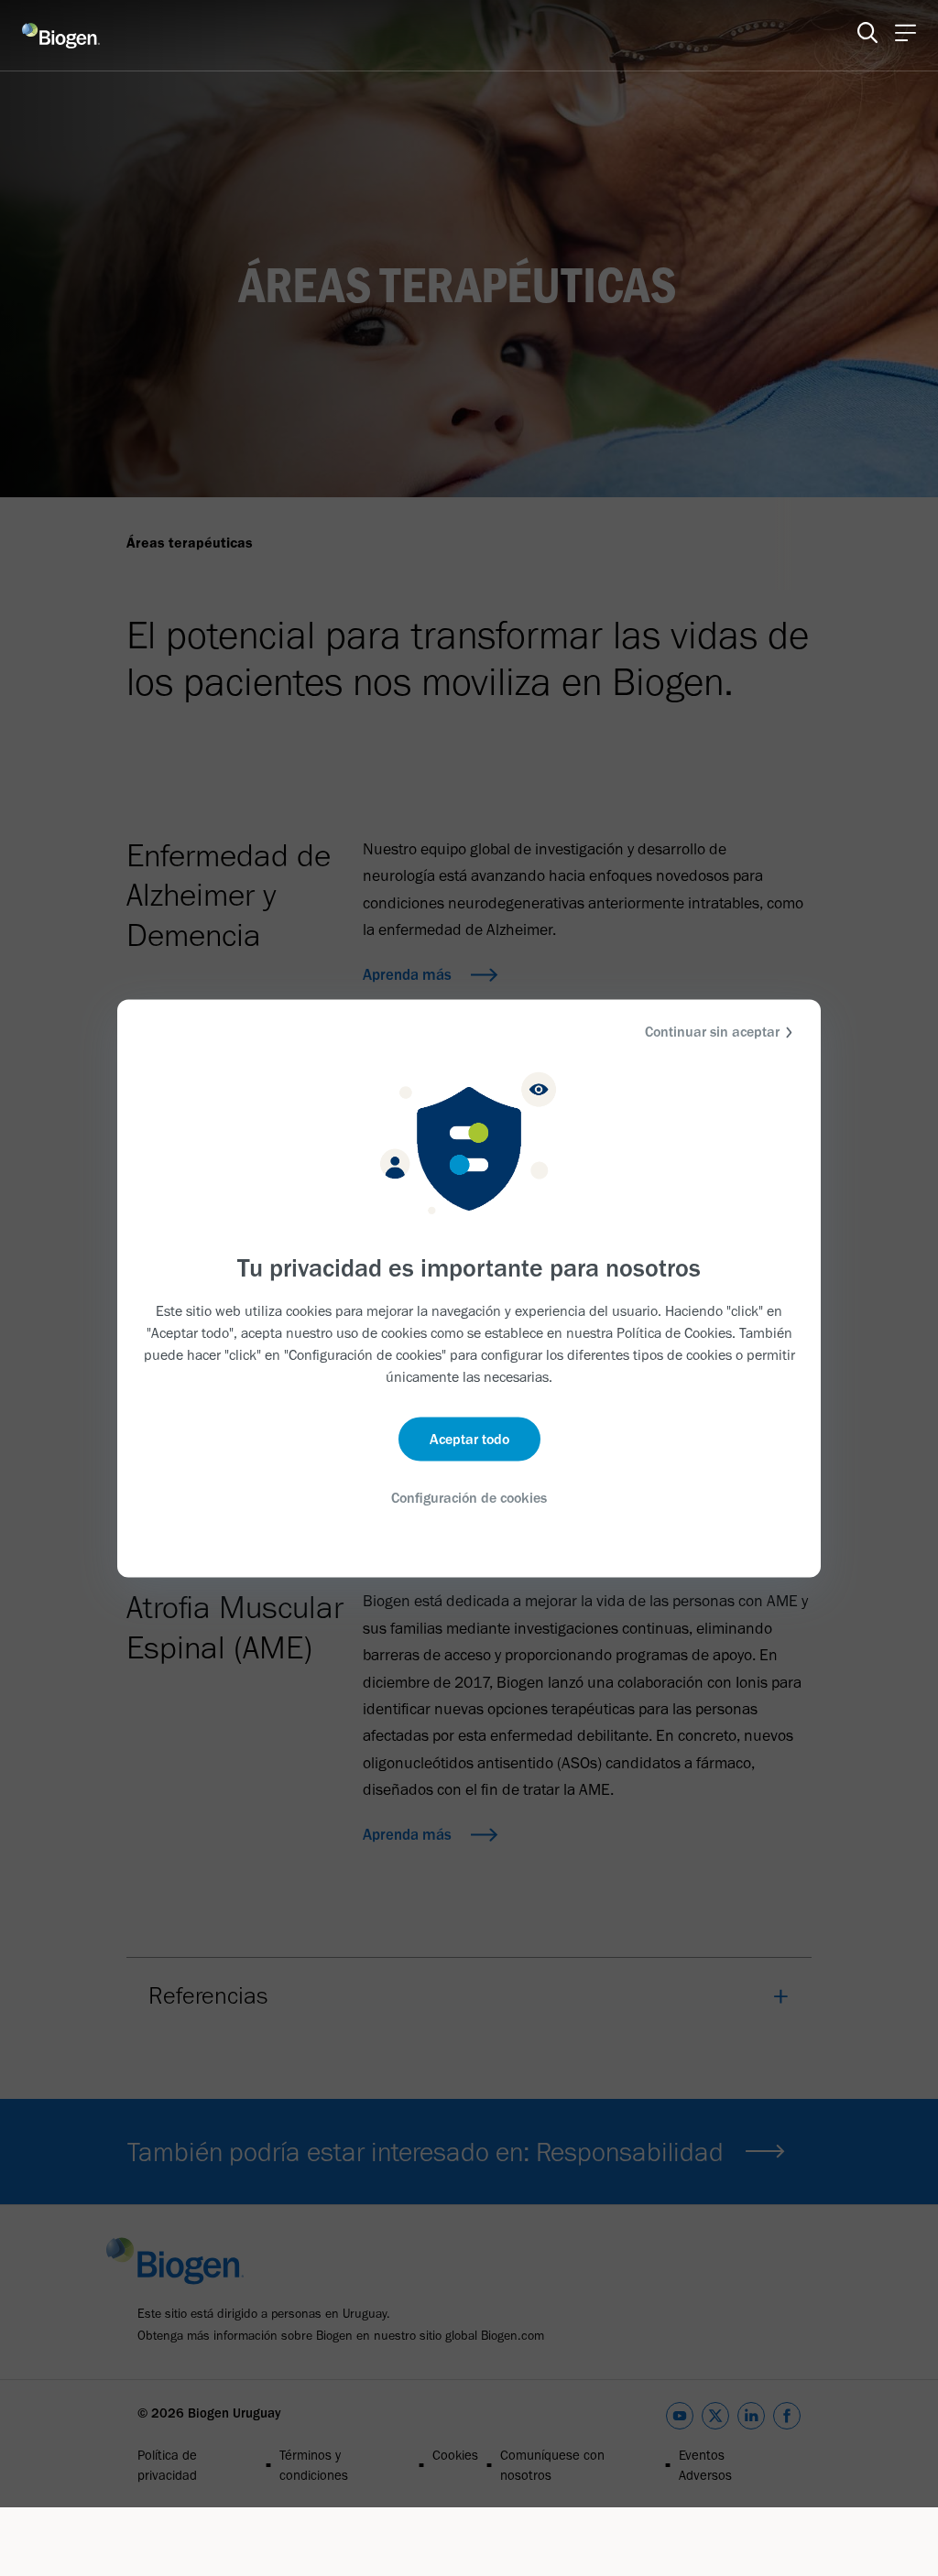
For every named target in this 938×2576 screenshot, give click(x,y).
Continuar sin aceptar (712, 1031)
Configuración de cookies (469, 1498)
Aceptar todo (469, 1439)
